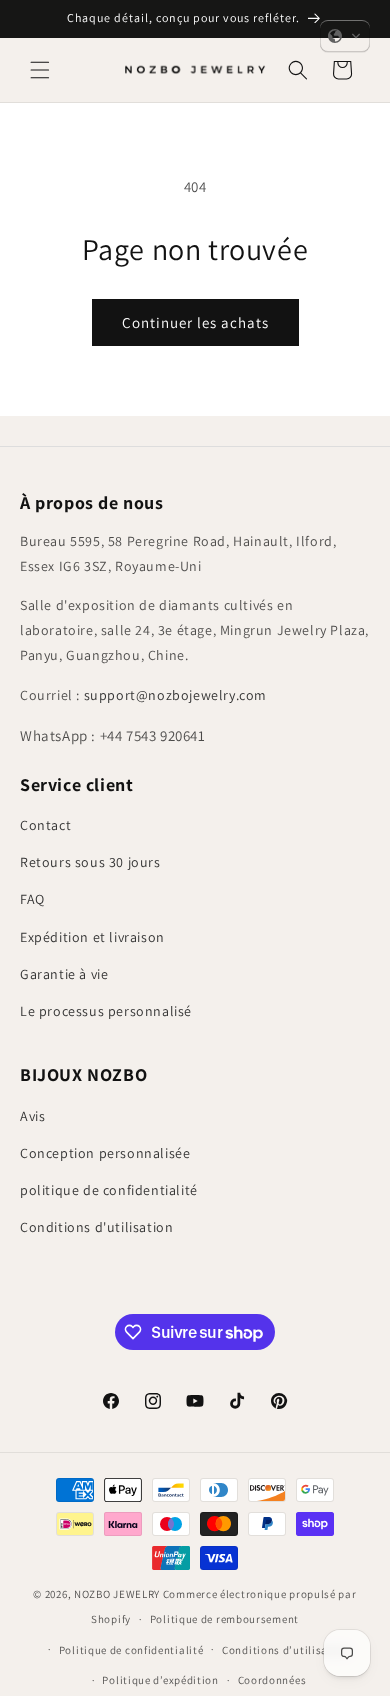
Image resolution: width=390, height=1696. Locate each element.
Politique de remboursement (224, 1619)
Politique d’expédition (160, 1680)
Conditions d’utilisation (286, 1650)
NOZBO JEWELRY (117, 1594)
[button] (40, 70)
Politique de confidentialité (131, 1650)
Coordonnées (272, 1680)
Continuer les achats (195, 322)
